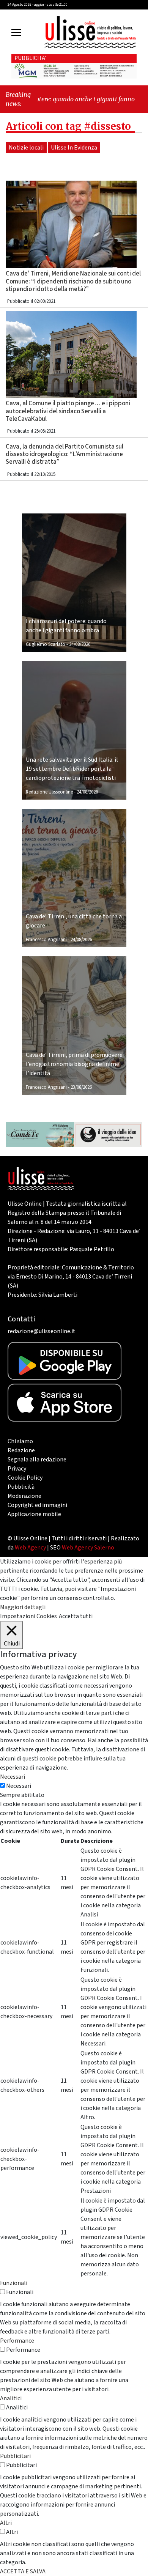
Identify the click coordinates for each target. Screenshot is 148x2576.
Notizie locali (26, 148)
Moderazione (24, 1496)
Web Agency (30, 1548)
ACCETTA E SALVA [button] (23, 2571)
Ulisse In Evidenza (74, 148)
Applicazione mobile (34, 1514)
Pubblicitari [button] (15, 2456)
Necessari (19, 1786)
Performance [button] (17, 2341)
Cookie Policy (25, 1478)
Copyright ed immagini (37, 1505)
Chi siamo (20, 1441)
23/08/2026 (81, 1087)
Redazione (21, 1450)
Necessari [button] (13, 1777)
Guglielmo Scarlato (46, 644)
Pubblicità (21, 1487)
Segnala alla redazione (37, 1460)
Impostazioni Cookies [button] (28, 1616)
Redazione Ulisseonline (49, 792)
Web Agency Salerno (88, 1548)
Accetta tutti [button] (76, 1616)
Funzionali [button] (14, 2283)
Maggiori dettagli (23, 1607)
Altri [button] (6, 2523)
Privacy (17, 1469)
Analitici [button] (11, 2398)
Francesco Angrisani (46, 940)
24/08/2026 (80, 644)
